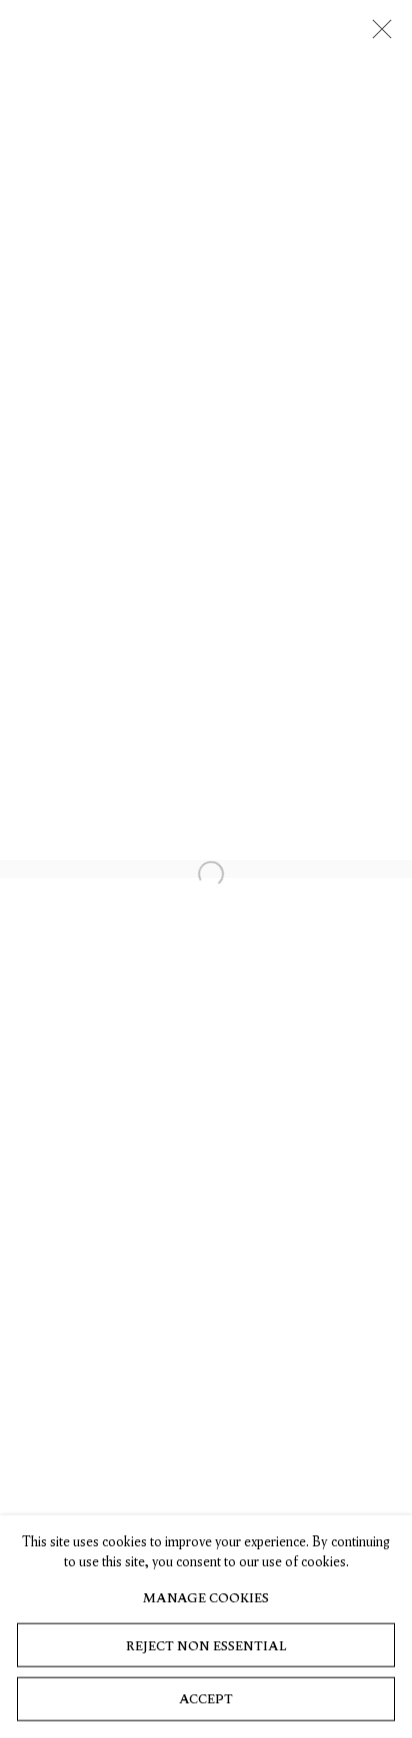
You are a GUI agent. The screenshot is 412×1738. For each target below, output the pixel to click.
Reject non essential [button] (206, 1645)
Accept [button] (206, 1699)
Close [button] (377, 35)
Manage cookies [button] (206, 1597)
